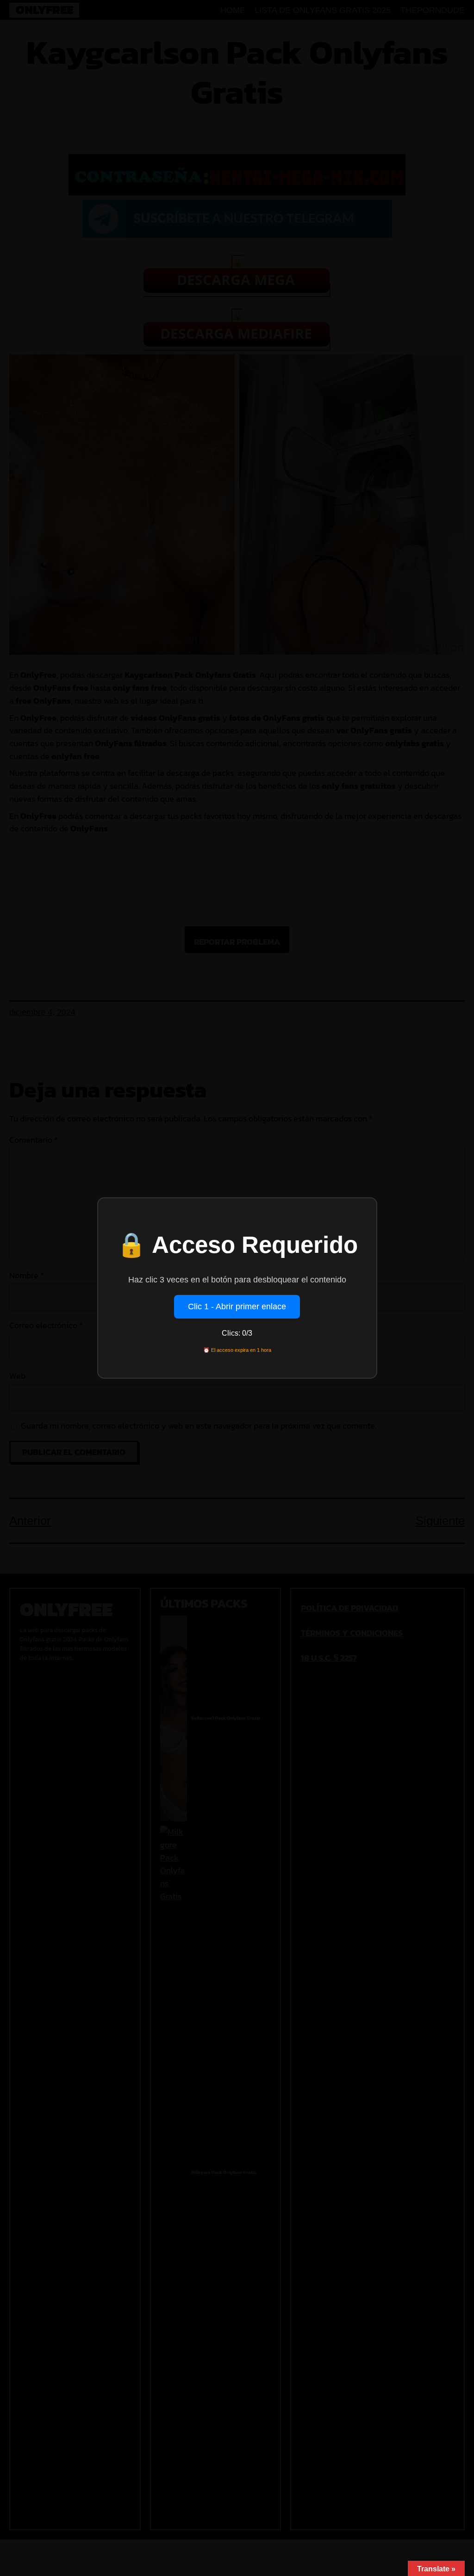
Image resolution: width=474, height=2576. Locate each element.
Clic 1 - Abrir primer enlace (237, 1307)
